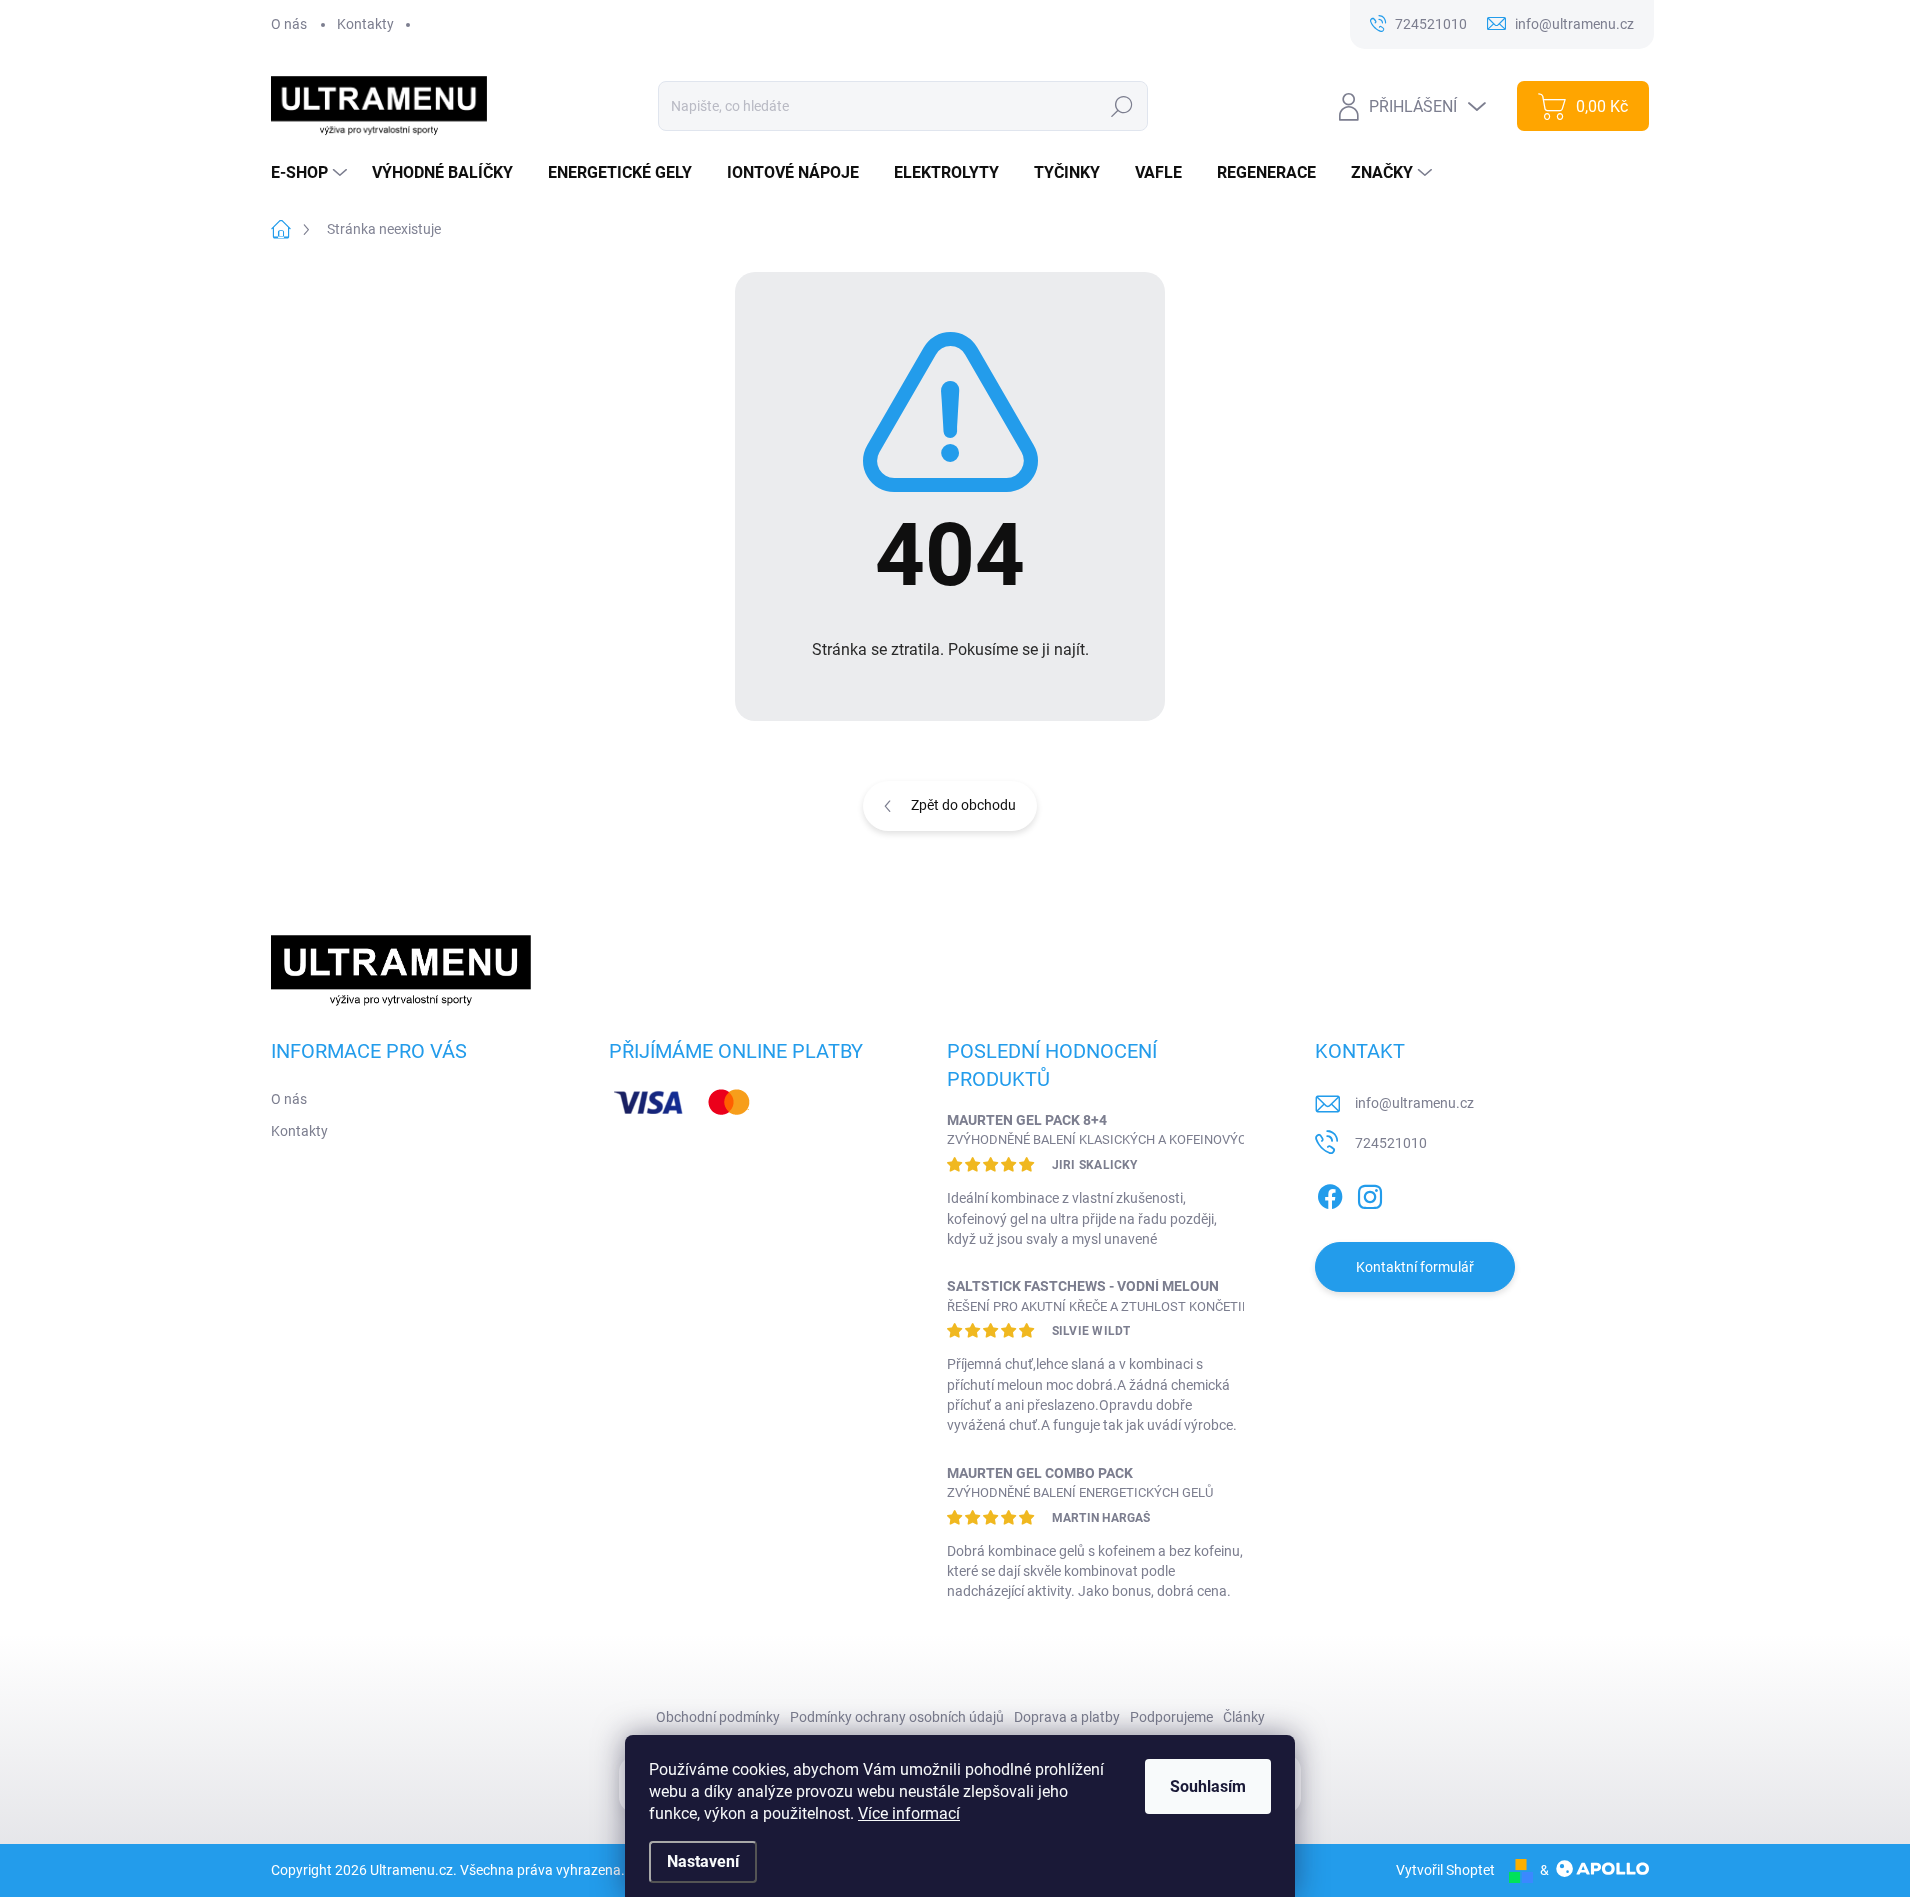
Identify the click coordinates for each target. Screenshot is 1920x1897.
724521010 (1391, 1143)
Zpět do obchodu (963, 805)
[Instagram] (1370, 1193)
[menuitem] (311, 173)
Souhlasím (1208, 1786)
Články (1244, 1717)
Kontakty (365, 24)
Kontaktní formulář (1415, 1267)
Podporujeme (1171, 1717)
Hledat (1121, 106)
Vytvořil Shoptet (1445, 1870)
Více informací (909, 1813)
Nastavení (703, 1861)
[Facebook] (1330, 1193)
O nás (289, 24)
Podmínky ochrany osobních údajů (897, 1717)
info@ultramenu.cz (1414, 1103)
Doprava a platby (1067, 1717)
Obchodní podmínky (718, 1717)
